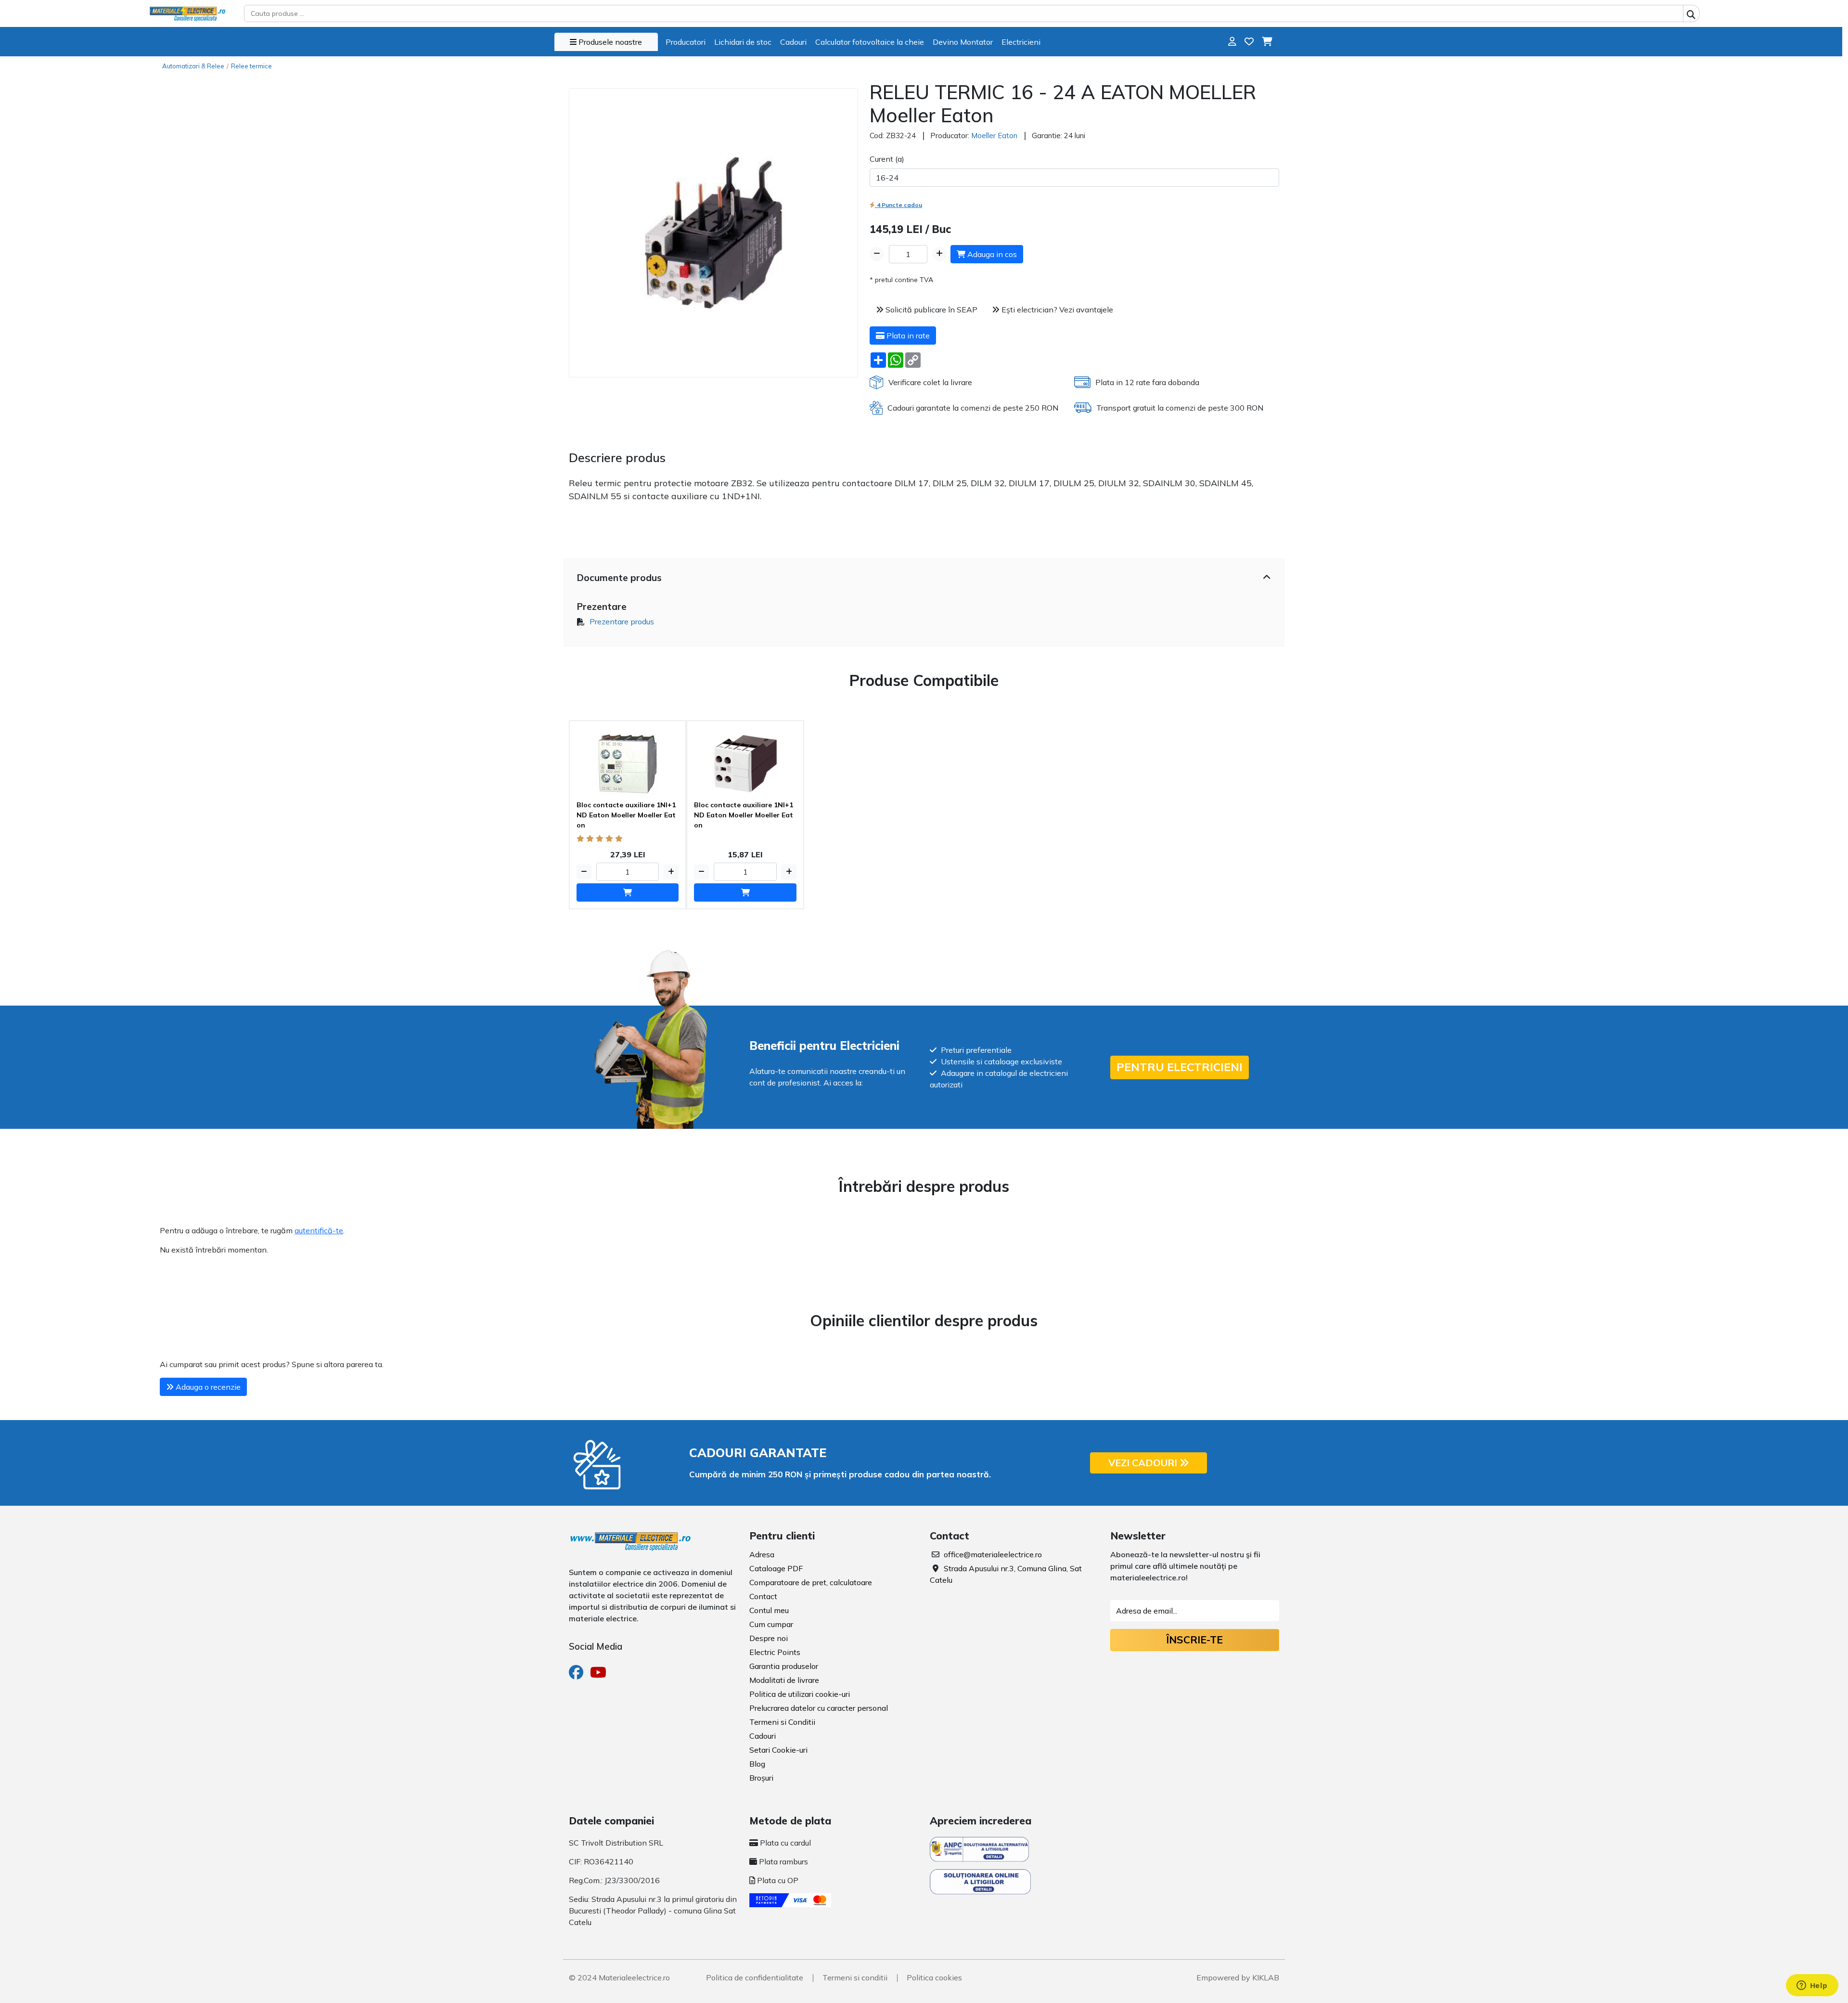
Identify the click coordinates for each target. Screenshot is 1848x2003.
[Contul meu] (1232, 42)
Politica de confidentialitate (755, 1977)
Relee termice (251, 66)
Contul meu (769, 1610)
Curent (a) (887, 159)
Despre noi (769, 1638)
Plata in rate (907, 336)
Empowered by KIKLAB (1238, 1977)
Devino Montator (963, 42)
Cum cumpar (771, 1624)
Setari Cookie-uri (778, 1750)
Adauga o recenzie (207, 1387)
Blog (757, 1764)
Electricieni (1021, 42)
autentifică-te (319, 1230)
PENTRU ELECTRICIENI (1180, 1067)
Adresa (762, 1554)
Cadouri (793, 42)
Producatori (686, 42)
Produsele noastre (609, 42)
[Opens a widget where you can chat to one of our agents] (1812, 1986)
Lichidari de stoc (743, 42)
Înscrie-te (1194, 1640)
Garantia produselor (784, 1666)
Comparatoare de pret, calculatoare (811, 1582)
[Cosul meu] (1267, 42)
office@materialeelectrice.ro (993, 1554)
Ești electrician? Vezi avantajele (1056, 310)
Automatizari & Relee (193, 66)
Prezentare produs (622, 621)
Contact (763, 1596)
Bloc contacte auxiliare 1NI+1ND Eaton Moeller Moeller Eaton (626, 815)
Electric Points (775, 1652)
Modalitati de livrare (784, 1680)
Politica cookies (934, 1977)
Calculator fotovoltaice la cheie (870, 42)
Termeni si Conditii (782, 1722)
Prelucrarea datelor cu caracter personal (819, 1708)
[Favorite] (1249, 42)
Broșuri (761, 1778)
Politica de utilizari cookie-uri (800, 1694)
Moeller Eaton (994, 136)
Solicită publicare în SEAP (930, 310)
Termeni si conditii (855, 1977)
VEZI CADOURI (1144, 1463)
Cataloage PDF (776, 1568)
